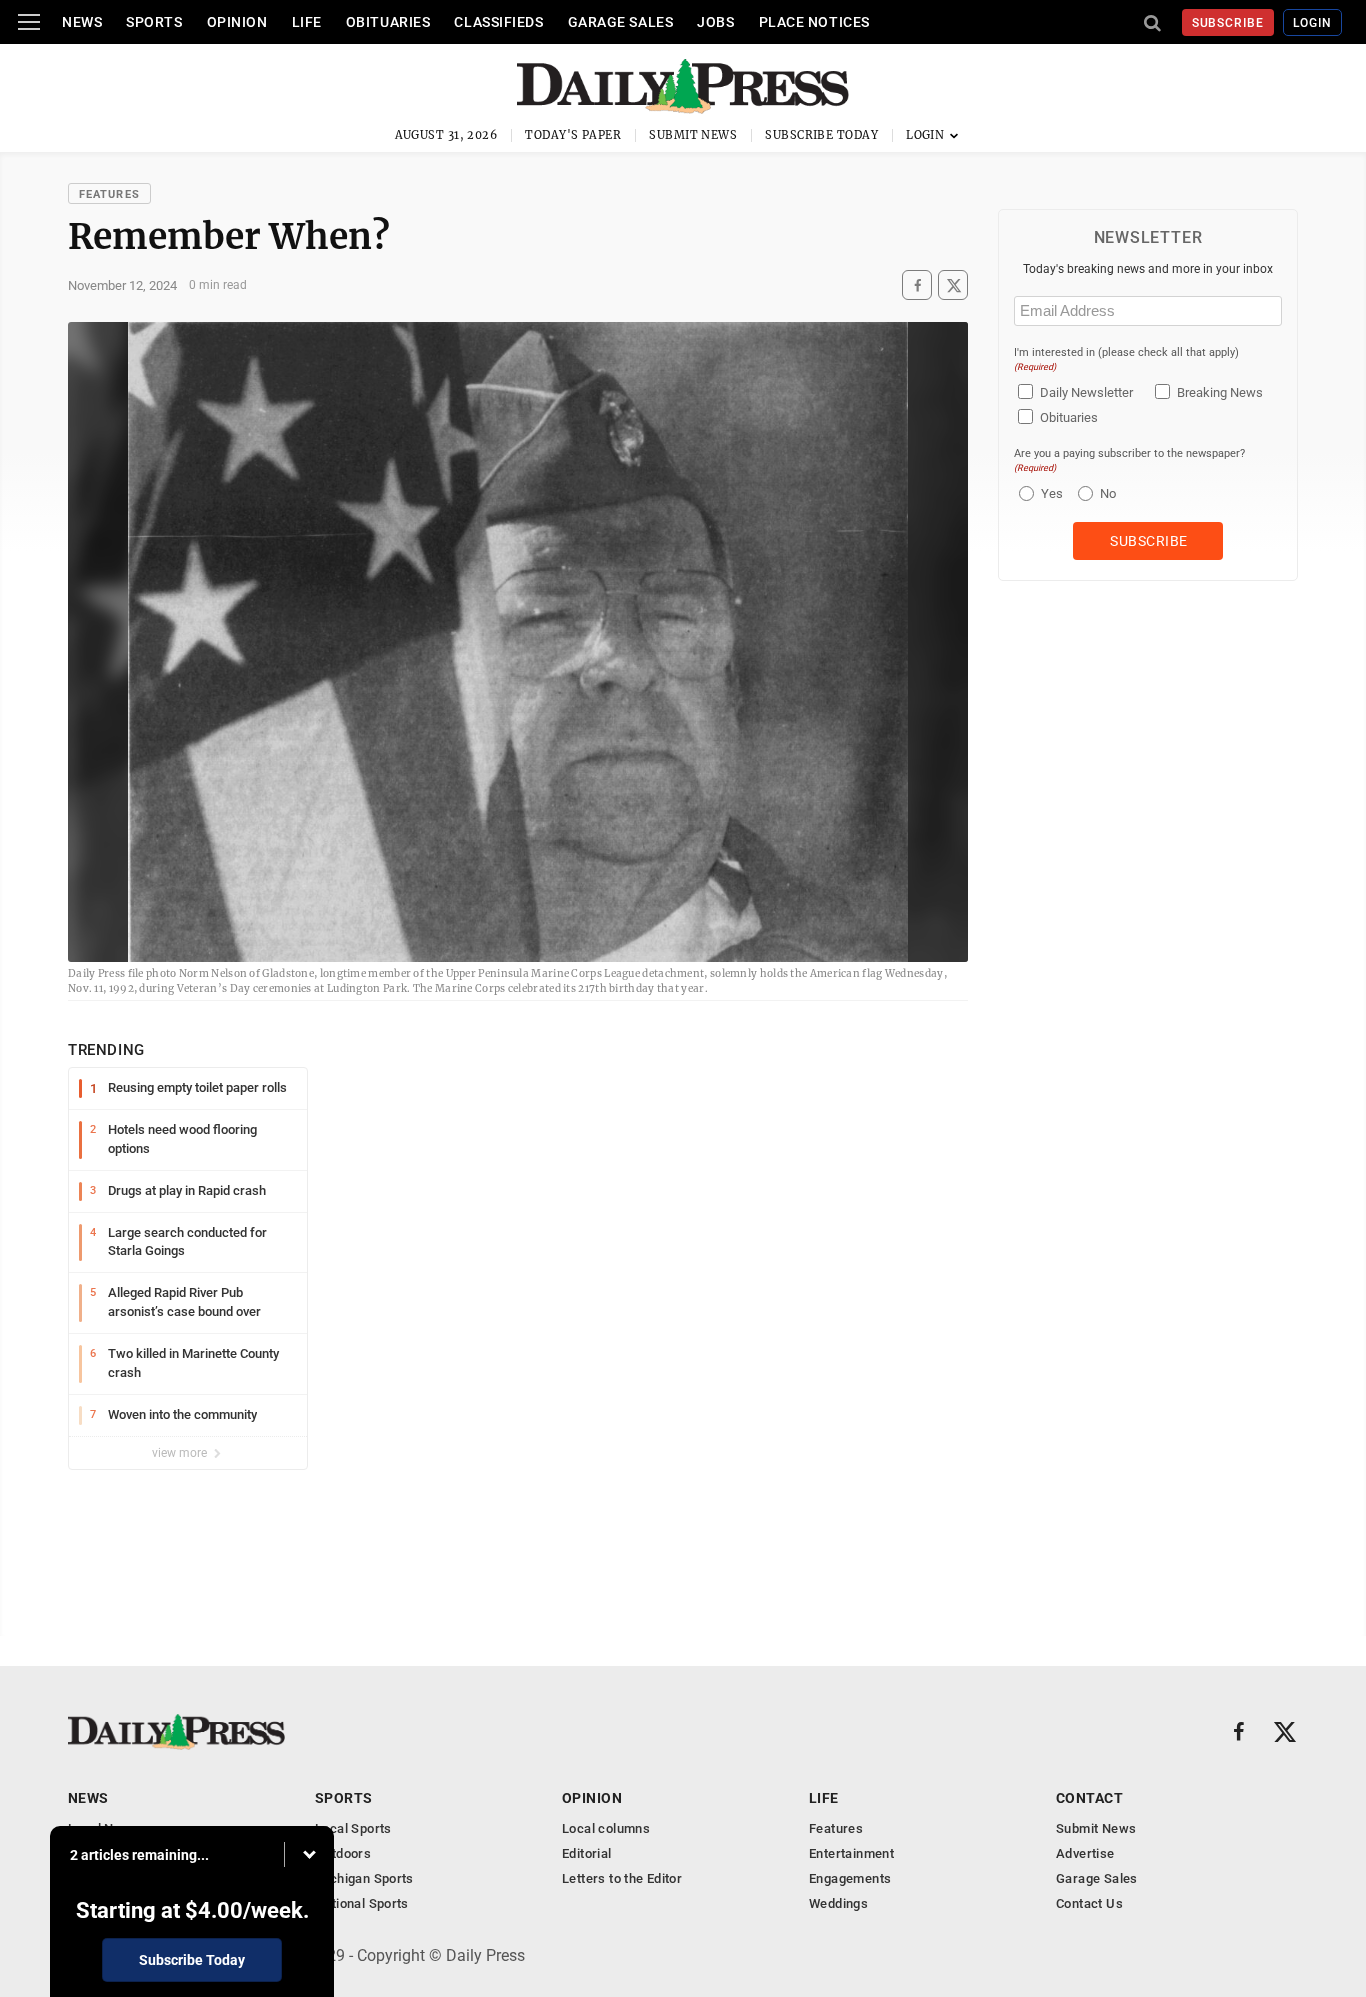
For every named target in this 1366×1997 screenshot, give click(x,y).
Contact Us (1089, 1903)
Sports (154, 22)
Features (109, 194)
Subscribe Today (821, 135)
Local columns (606, 1828)
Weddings (838, 1903)
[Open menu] (29, 22)
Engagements (850, 1878)
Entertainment (851, 1853)
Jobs (715, 22)
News (82, 22)
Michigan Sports (364, 1878)
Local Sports (353, 1828)
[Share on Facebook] (917, 285)
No (1108, 493)
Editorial (587, 1853)
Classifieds (498, 22)
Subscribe (1228, 23)
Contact (1089, 1798)
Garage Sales (621, 22)
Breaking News (1220, 392)
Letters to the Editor (622, 1878)
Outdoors (343, 1853)
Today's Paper (573, 135)
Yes (1049, 493)
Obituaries (388, 22)
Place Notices (814, 22)
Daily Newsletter (1086, 392)
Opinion (237, 22)
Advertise (1085, 1853)
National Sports (362, 1903)
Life (307, 22)
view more (181, 1453)
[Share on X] (953, 285)
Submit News (693, 135)
